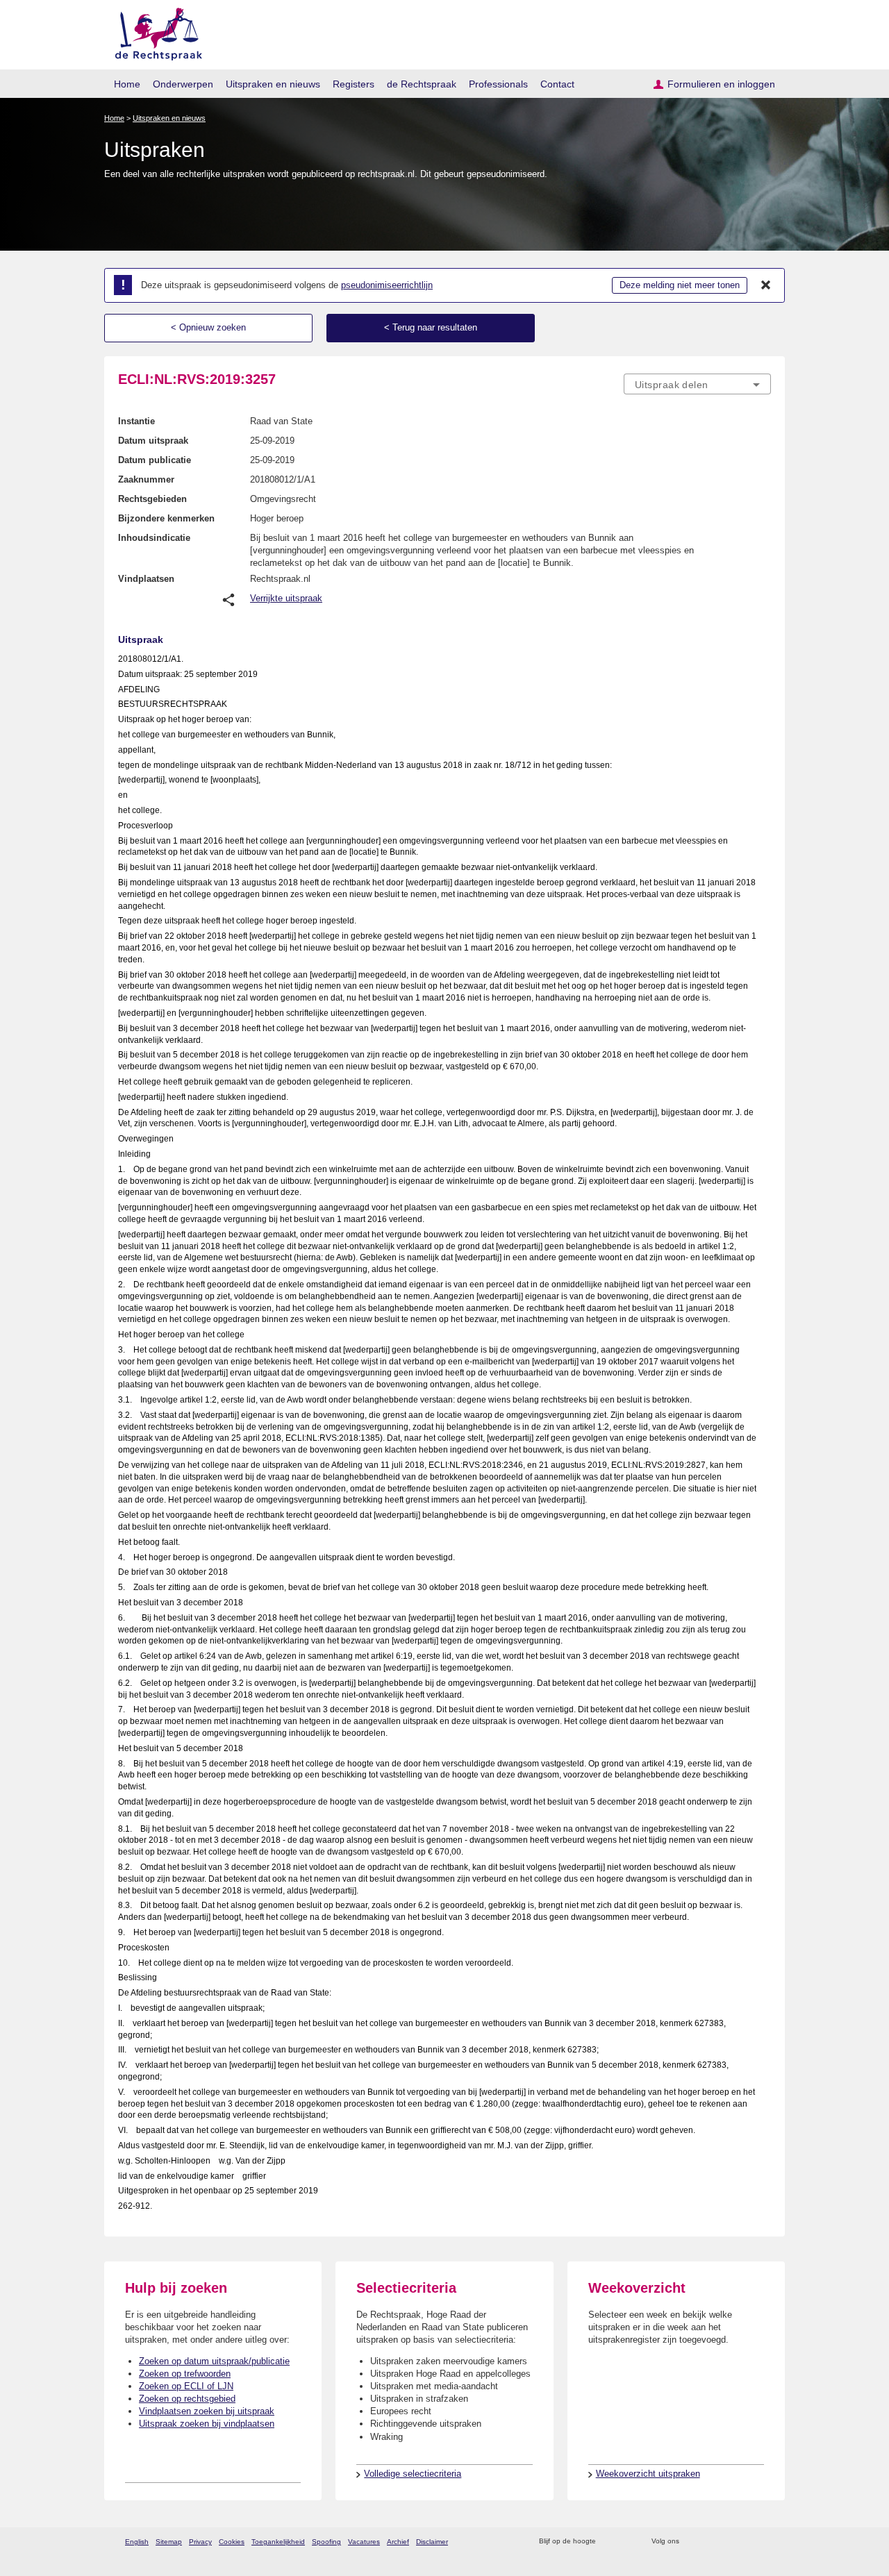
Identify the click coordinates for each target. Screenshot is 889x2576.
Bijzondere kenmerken (166, 518)
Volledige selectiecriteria (413, 2474)
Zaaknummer (146, 479)
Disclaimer (432, 2542)
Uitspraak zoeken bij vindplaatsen (207, 2424)
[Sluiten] (766, 285)
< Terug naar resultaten (431, 327)
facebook (709, 2542)
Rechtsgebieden (152, 499)
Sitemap (169, 2542)
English (137, 2542)
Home (127, 84)
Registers (354, 84)
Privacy (200, 2542)
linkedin (746, 2542)
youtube (764, 2542)
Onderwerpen (183, 84)
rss (609, 2542)
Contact (557, 84)
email (627, 2542)
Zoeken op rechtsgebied (187, 2399)
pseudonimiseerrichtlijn (387, 285)
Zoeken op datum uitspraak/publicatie (214, 2361)
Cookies (232, 2542)
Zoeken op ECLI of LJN (186, 2386)
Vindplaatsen (146, 579)
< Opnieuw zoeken (208, 327)
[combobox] (697, 384)
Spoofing (326, 2542)
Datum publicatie (155, 460)
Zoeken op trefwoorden (185, 2374)
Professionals (498, 84)
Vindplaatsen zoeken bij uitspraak (207, 2411)
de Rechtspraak (422, 84)
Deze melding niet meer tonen (680, 285)
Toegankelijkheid (278, 2542)
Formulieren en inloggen (721, 84)
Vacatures (364, 2542)
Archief (398, 2542)
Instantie (136, 421)
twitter (691, 2542)
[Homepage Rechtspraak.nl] (154, 32)
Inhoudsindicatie (154, 538)
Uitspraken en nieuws (273, 84)
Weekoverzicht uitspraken (648, 2474)
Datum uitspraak (153, 441)
